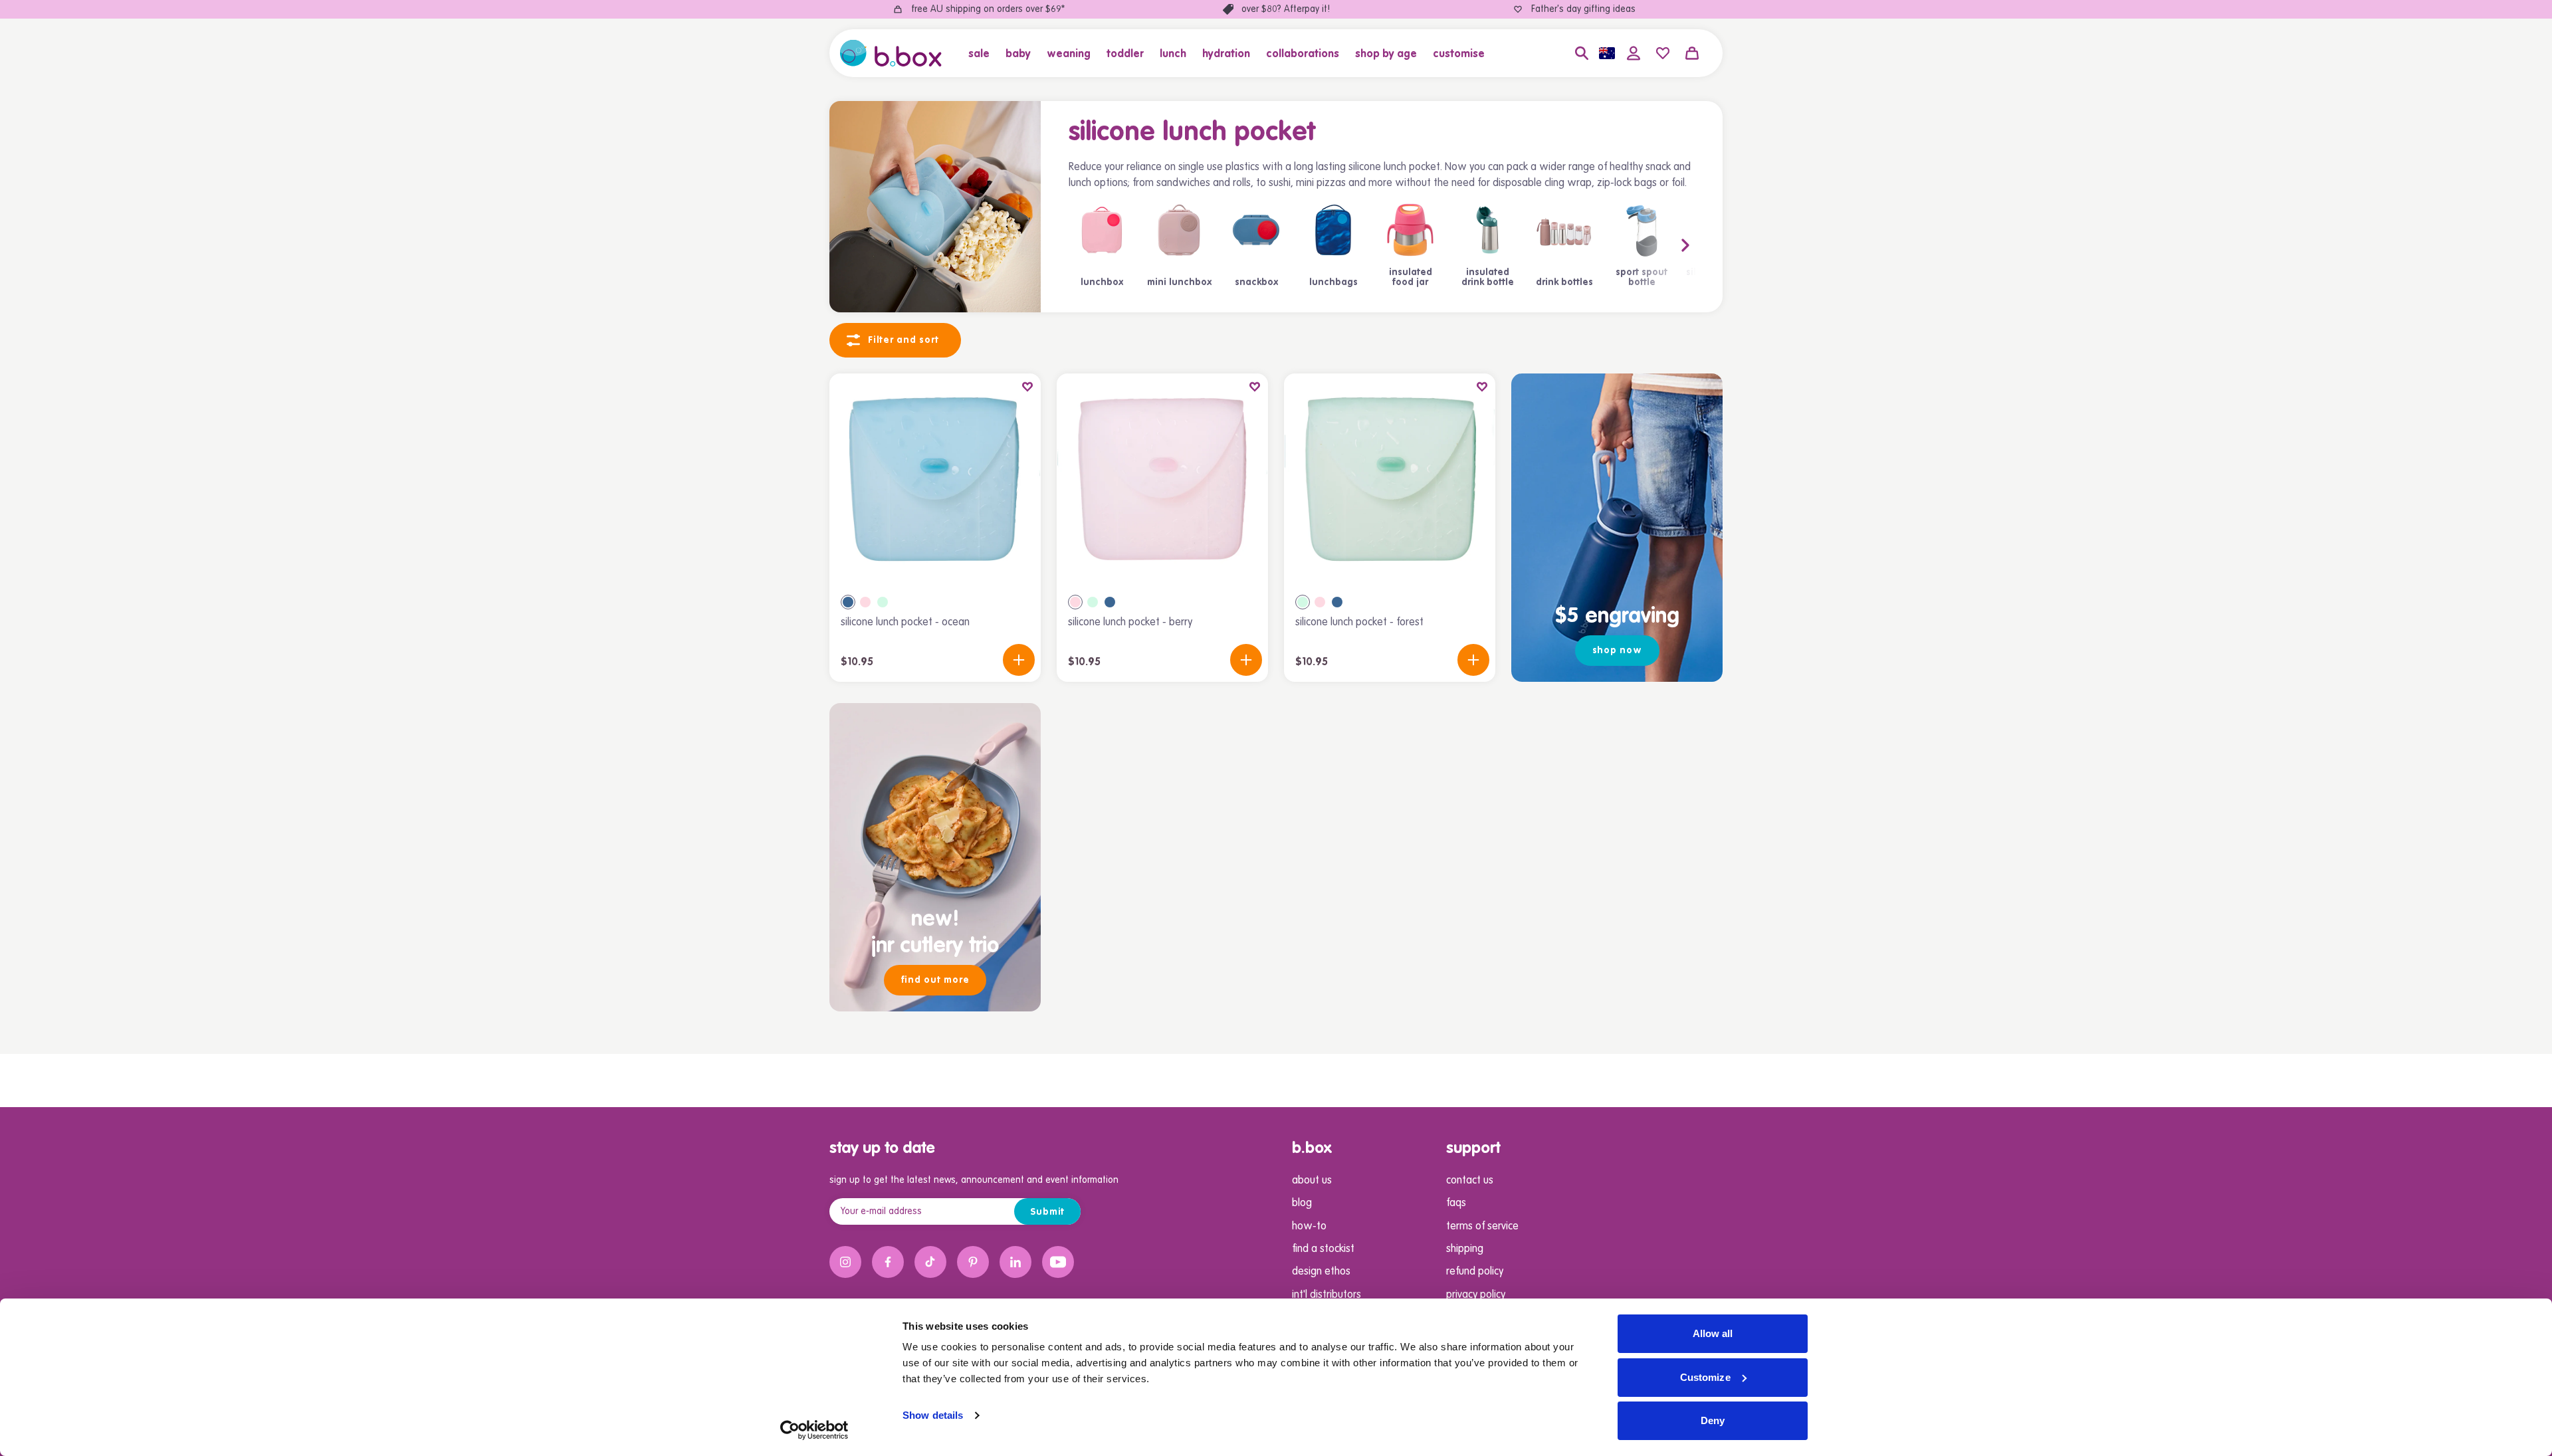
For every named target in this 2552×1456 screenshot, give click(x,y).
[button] (983, 53)
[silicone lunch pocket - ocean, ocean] (848, 602)
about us (1312, 1181)
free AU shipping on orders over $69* (988, 9)
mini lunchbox (1179, 282)
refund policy (1475, 1272)
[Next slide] (1659, 245)
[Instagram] (845, 1262)
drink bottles (1564, 282)
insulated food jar (1411, 278)
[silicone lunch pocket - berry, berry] (865, 602)
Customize (1705, 1377)
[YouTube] (1058, 1262)
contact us (1470, 1181)
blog (1302, 1203)
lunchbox (1102, 282)
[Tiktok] (930, 1262)
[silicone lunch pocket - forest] (1390, 479)
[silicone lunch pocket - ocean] (935, 479)
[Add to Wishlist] (1027, 387)
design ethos (1321, 1272)
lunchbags (1333, 282)
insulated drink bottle (1488, 278)
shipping (1465, 1249)
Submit (1048, 1212)
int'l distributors (1327, 1295)
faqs (1456, 1203)
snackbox (1256, 282)
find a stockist (1323, 1249)
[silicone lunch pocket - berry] (1162, 479)
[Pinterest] (973, 1262)
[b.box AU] (891, 53)
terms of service (1482, 1227)
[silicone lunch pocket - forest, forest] (883, 602)
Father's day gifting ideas (1583, 9)
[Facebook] (888, 1262)
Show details (933, 1415)
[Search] (1582, 53)
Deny (1713, 1420)
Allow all (1713, 1333)
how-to (1309, 1227)
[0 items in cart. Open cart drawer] (1692, 53)
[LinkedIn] (1015, 1262)
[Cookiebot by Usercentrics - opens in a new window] (814, 1430)
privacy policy (1476, 1295)
